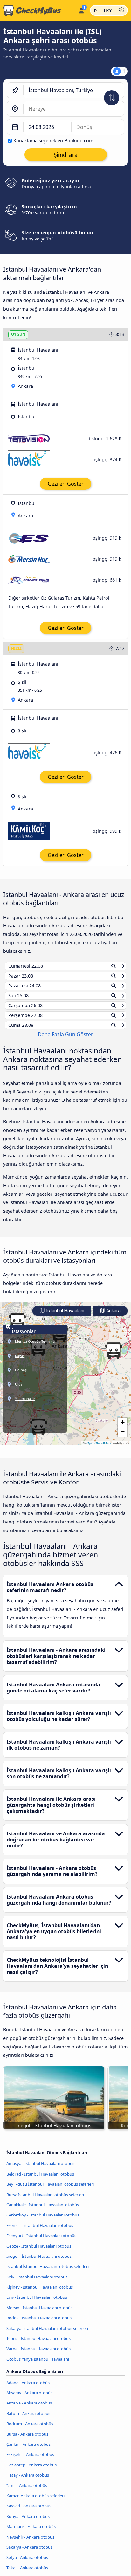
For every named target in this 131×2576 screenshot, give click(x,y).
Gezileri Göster (66, 484)
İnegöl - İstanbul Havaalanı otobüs (39, 2262)
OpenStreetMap (99, 1449)
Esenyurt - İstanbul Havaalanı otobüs (41, 2242)
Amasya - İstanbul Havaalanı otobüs (40, 2169)
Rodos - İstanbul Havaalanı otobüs (39, 2324)
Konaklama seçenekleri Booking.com (53, 141)
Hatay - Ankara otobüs (28, 2481)
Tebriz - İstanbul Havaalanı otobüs (38, 2344)
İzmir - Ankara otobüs (27, 2491)
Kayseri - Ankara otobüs (29, 2512)
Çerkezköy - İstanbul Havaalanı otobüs (43, 2221)
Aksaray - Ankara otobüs (29, 2399)
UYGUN (18, 334)
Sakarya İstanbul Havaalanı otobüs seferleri (47, 2334)
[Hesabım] (81, 10)
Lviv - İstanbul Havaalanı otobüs (37, 2303)
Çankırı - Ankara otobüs (28, 2450)
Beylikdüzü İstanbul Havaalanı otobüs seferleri (50, 2190)
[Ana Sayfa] (38, 10)
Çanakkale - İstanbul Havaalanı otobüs (43, 2211)
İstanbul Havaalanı (65, 1317)
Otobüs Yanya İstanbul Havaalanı (38, 2365)
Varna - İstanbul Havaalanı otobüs (38, 2355)
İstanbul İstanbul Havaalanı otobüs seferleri (48, 2272)
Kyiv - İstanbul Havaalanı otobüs (37, 2283)
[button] (114, 1357)
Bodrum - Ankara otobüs (30, 2430)
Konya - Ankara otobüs (28, 2522)
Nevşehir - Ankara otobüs (30, 2543)
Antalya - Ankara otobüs (29, 2409)
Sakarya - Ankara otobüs (29, 2553)
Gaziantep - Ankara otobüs (31, 2471)
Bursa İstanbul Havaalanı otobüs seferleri (45, 2200)
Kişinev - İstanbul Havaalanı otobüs (40, 2293)
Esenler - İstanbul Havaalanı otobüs (40, 2231)
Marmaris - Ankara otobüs (31, 2532)
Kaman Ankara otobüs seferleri (35, 2502)
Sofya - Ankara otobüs (27, 2563)
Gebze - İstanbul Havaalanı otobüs (39, 2252)
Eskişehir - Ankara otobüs (30, 2460)
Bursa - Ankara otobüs (27, 2440)
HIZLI (16, 648)
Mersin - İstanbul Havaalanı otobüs (39, 2314)
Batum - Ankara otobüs (28, 2419)
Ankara (113, 1317)
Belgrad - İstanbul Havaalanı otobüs (40, 2180)
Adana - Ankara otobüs (28, 2388)
